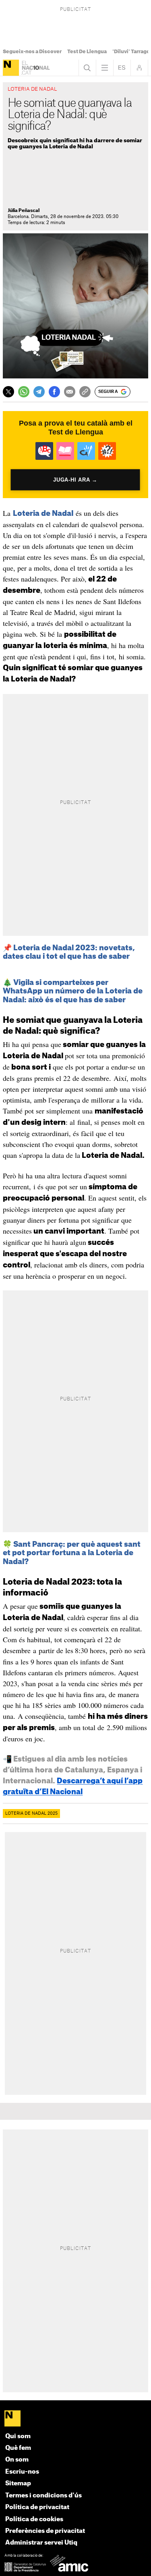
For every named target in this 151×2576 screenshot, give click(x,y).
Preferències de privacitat (45, 2531)
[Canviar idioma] (122, 68)
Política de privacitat (37, 2507)
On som (17, 2460)
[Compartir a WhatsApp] (24, 392)
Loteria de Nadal (43, 513)
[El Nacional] (11, 68)
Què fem (18, 2448)
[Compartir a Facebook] (54, 392)
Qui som (18, 2436)
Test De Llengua (87, 52)
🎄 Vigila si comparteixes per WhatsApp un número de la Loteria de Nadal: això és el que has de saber (73, 991)
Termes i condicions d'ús (43, 2496)
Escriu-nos (22, 2472)
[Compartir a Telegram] (39, 392)
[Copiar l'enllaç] (85, 392)
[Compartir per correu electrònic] (70, 392)
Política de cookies (34, 2519)
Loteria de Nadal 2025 (31, 1814)
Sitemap (18, 2484)
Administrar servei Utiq (41, 2543)
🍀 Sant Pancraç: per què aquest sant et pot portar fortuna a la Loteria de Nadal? (72, 1553)
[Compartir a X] (8, 392)
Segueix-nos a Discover (32, 52)
